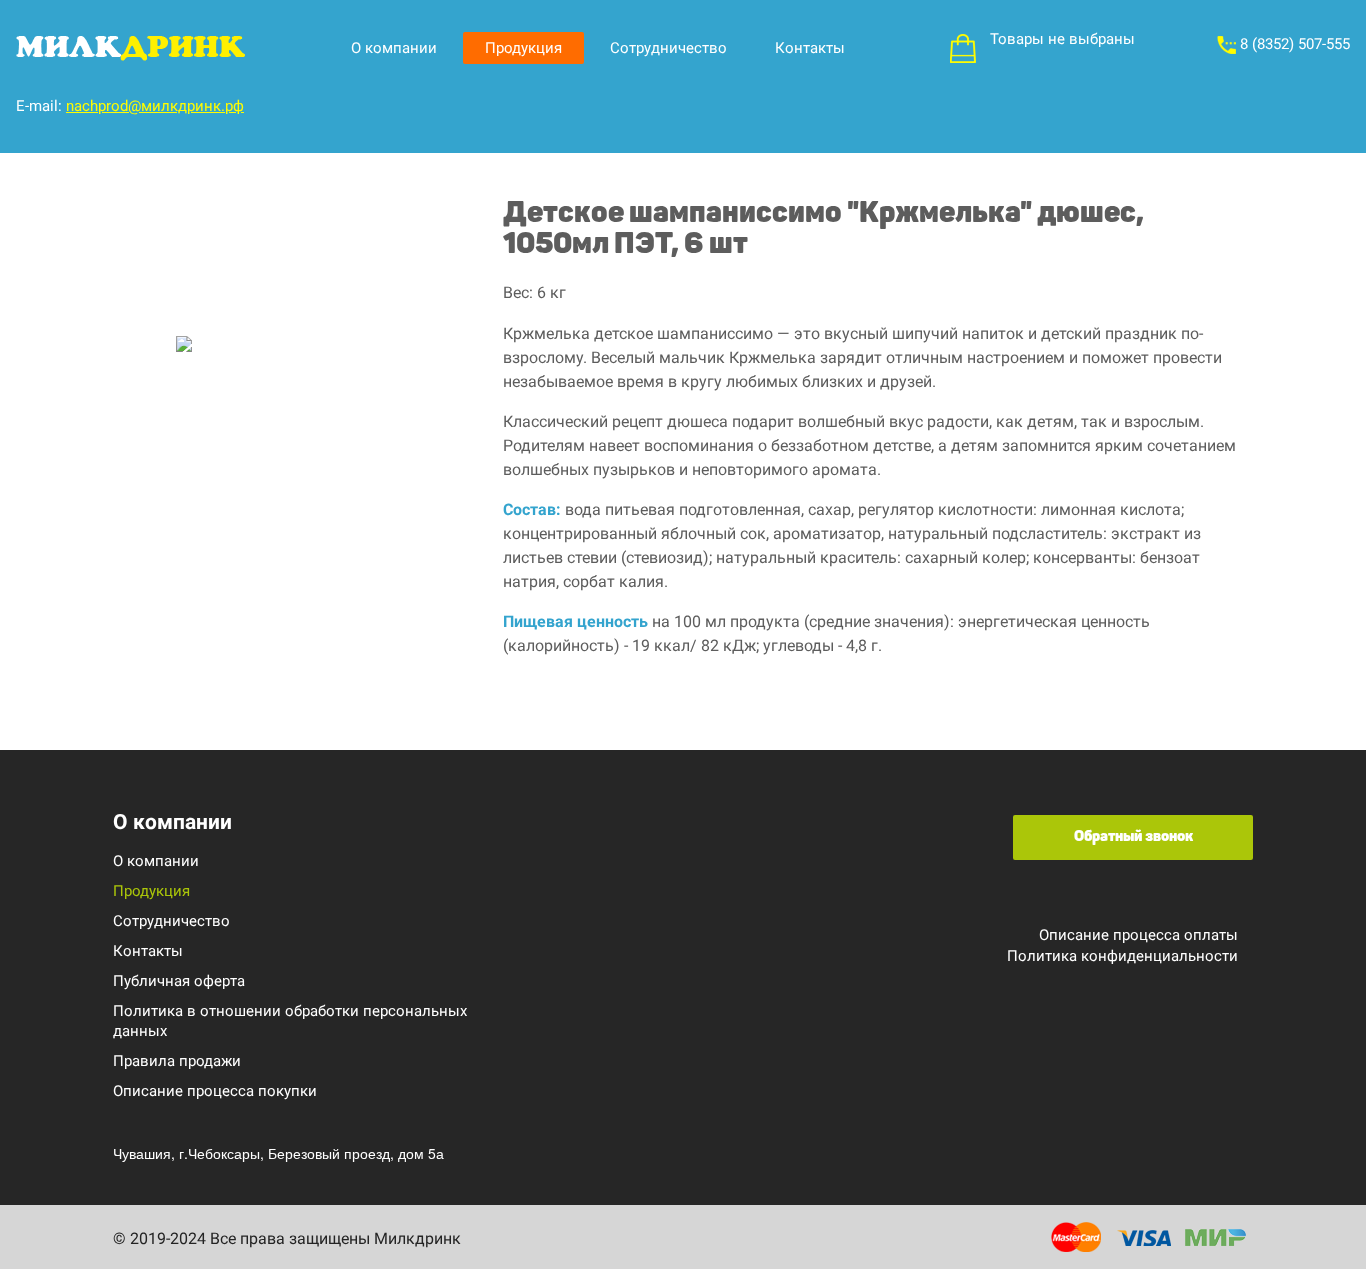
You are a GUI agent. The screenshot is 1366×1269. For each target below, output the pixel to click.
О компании (394, 48)
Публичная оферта (179, 981)
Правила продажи (177, 1061)
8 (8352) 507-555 (1293, 44)
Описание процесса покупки (215, 1091)
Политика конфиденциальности (1122, 956)
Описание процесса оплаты (1138, 935)
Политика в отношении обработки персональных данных (290, 1021)
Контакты (810, 48)
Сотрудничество (668, 48)
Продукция (523, 48)
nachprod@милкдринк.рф (155, 106)
